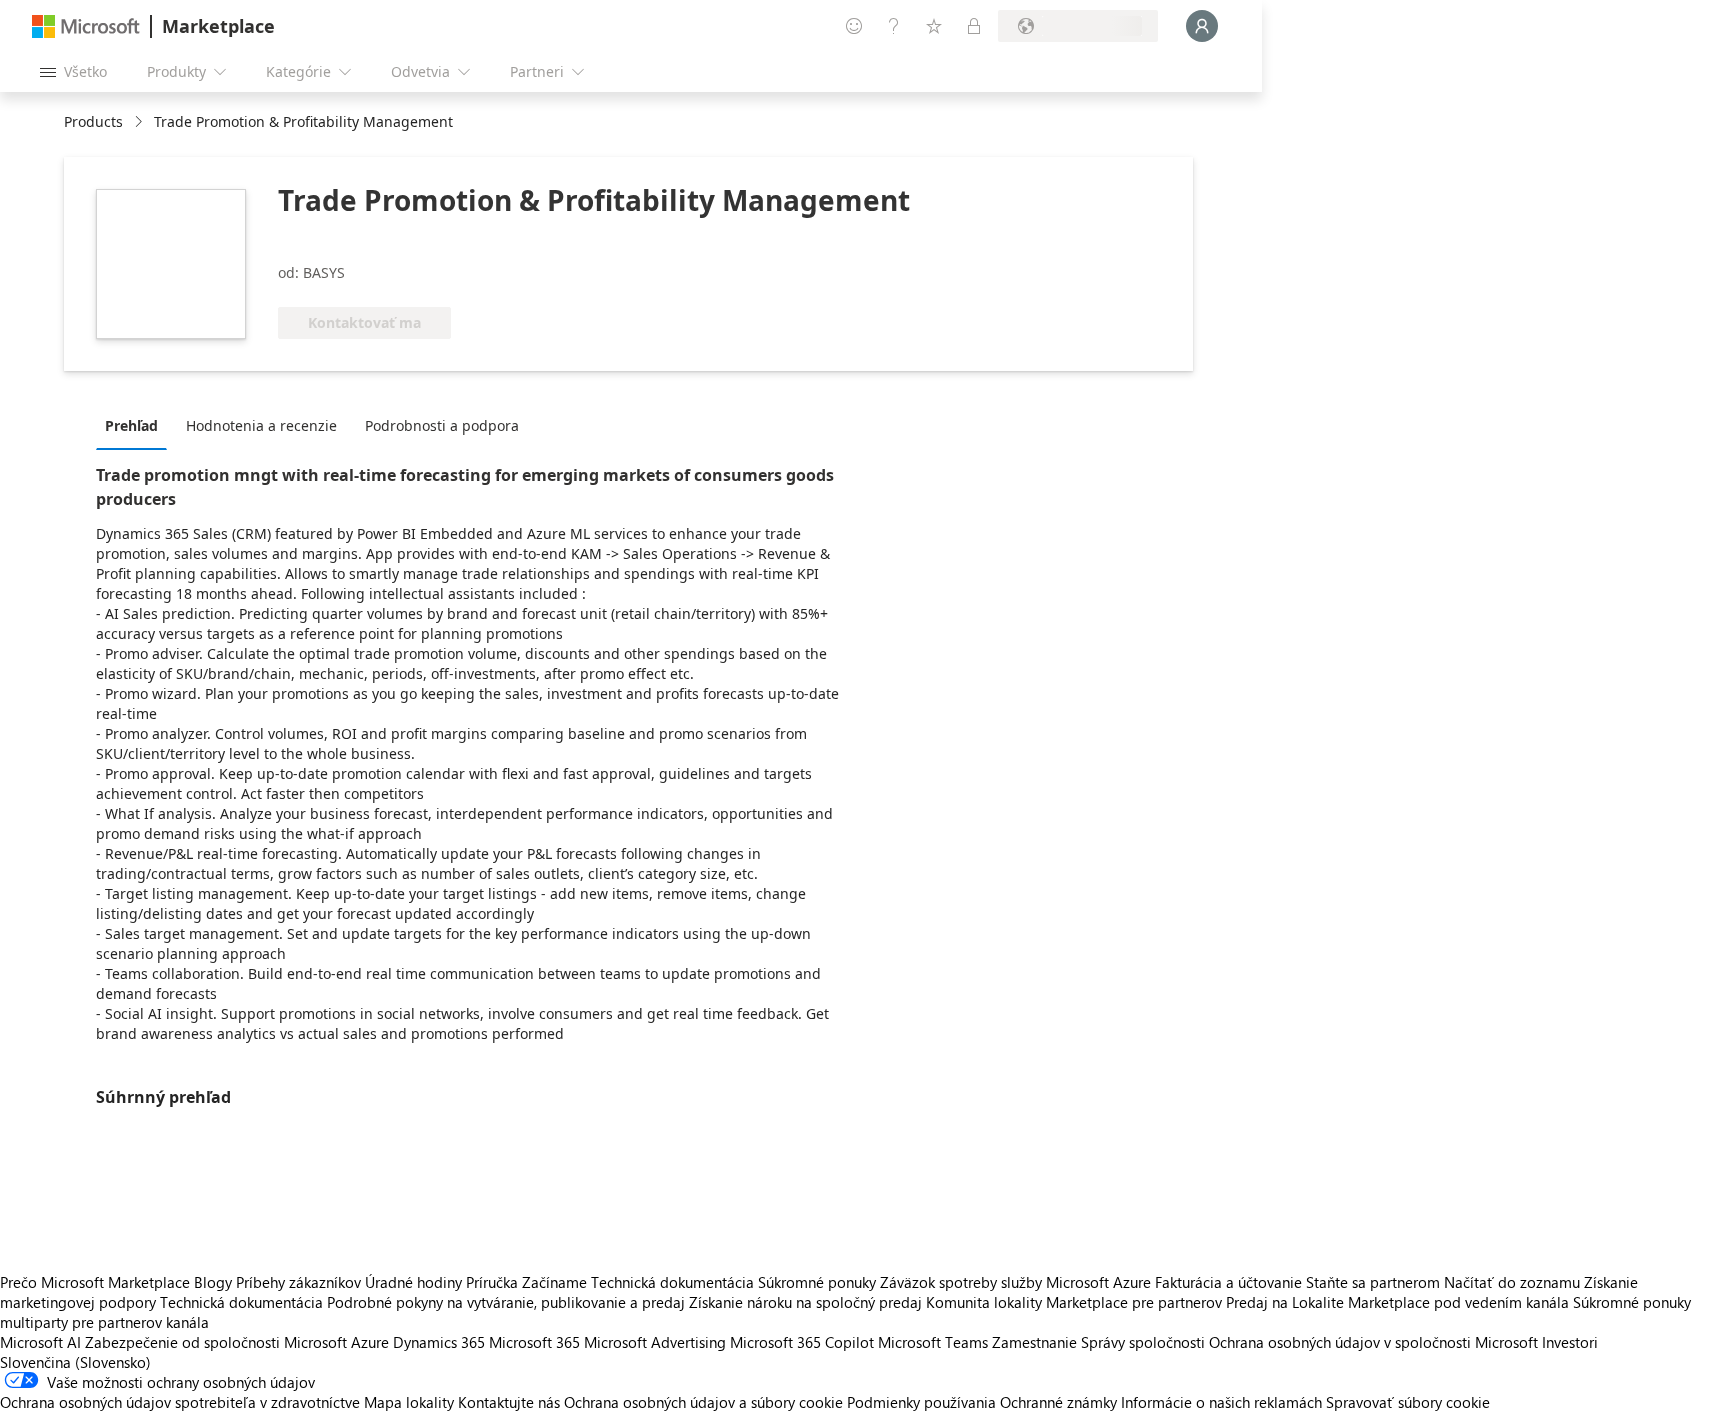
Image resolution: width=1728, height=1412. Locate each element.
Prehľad (131, 425)
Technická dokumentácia (672, 1282)
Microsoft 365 (534, 1342)
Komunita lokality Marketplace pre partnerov (1074, 1302)
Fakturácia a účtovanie (1228, 1282)
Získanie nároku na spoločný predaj (805, 1302)
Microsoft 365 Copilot (802, 1342)
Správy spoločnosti (1143, 1342)
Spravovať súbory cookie (1408, 1402)
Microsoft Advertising (655, 1342)
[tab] (136, 425)
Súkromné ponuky (817, 1282)
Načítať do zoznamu (1512, 1282)
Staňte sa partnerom (1373, 1282)
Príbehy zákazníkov (298, 1282)
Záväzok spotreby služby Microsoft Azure (1017, 1282)
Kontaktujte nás (509, 1402)
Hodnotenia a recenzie (261, 425)
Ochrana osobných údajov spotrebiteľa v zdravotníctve (180, 1402)
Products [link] (93, 121)
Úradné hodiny (413, 1282)
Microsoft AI (40, 1342)
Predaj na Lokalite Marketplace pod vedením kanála (1397, 1302)
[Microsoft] (86, 26)
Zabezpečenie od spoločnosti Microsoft (216, 1342)
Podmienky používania (921, 1402)
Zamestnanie (1034, 1342)
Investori (1570, 1342)
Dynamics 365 (439, 1342)
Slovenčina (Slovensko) (75, 1362)
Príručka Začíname (526, 1282)
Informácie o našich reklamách (1221, 1402)
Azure (370, 1342)
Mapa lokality (409, 1402)
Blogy (213, 1282)
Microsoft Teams (933, 1342)
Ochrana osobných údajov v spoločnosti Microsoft (1373, 1342)
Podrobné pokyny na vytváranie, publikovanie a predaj (506, 1302)
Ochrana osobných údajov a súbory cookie (703, 1402)
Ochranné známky (1058, 1402)
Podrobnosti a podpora (442, 425)
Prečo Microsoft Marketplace (95, 1282)
